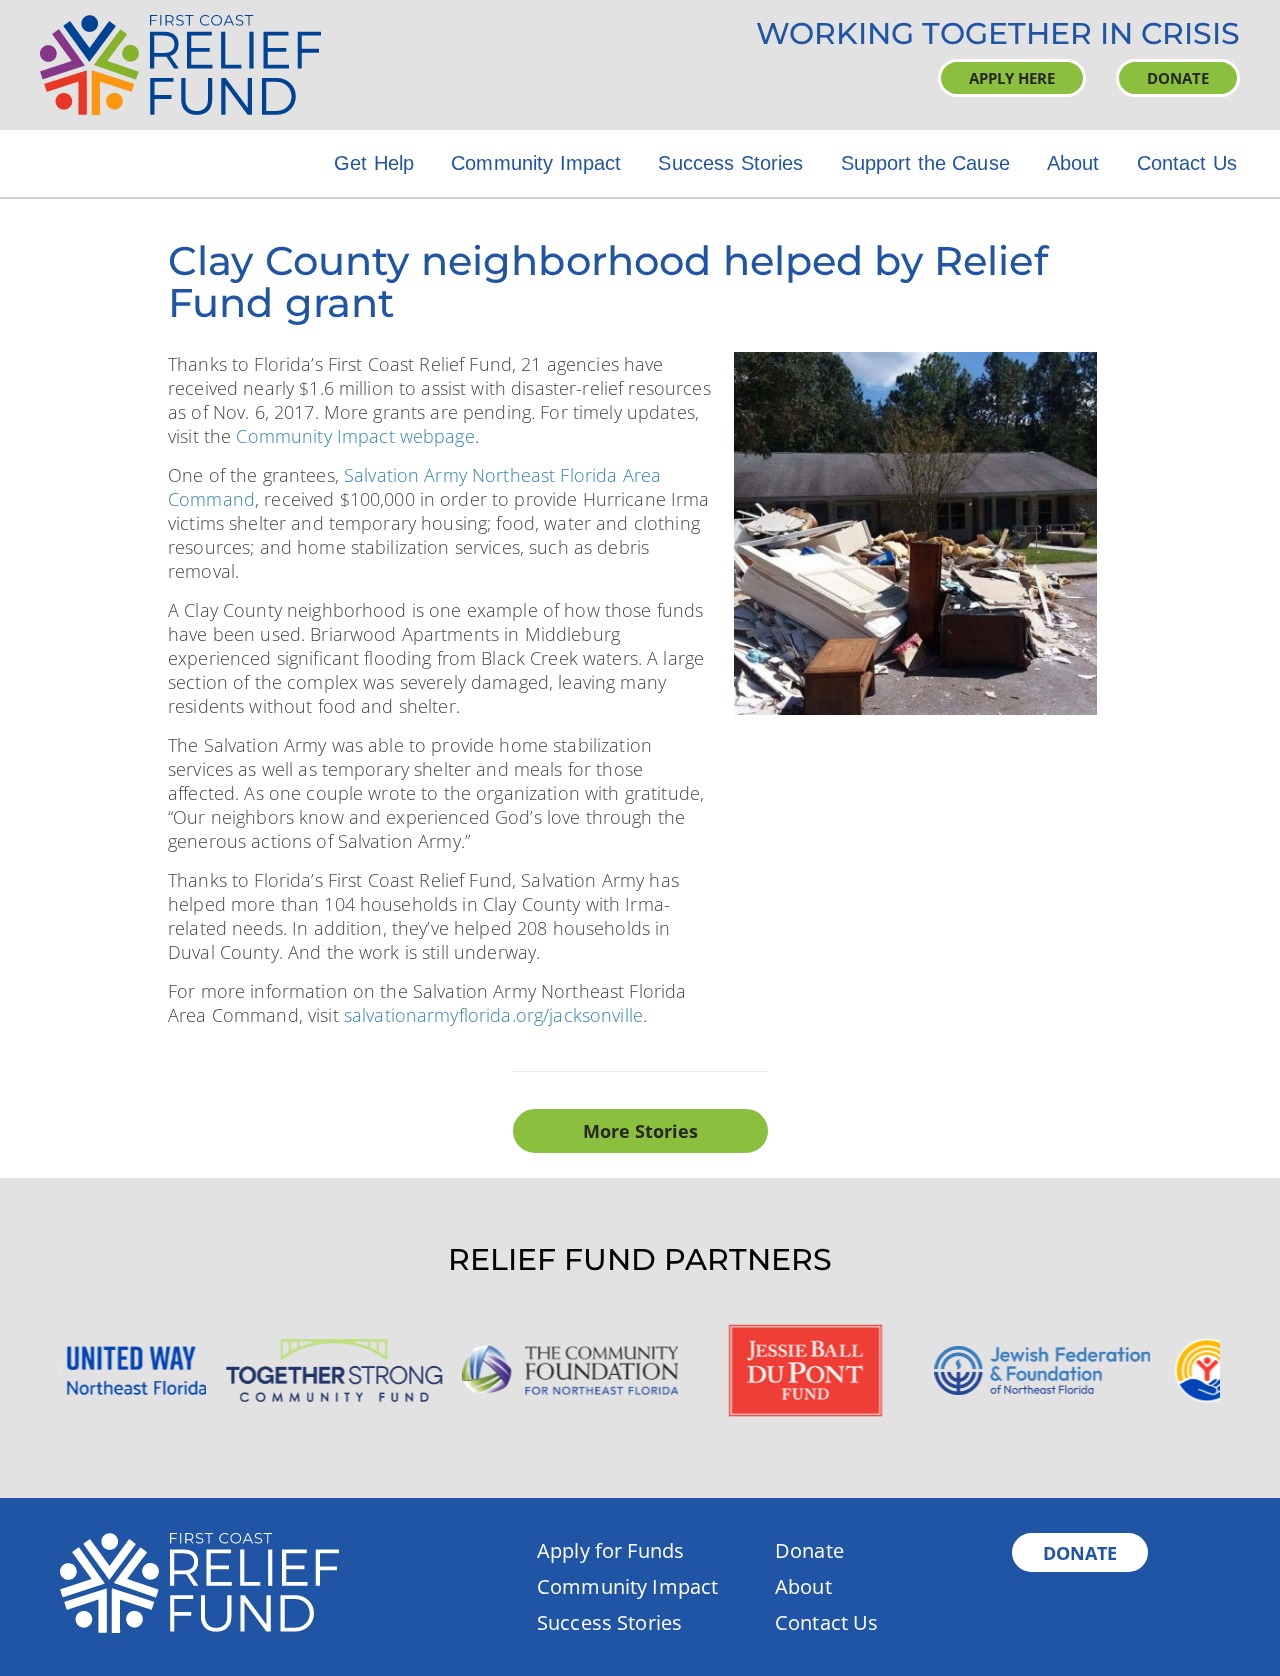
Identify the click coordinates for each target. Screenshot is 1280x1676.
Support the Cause (925, 163)
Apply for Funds (610, 1550)
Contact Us (1187, 163)
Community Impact (536, 163)
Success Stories (730, 163)
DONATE (1178, 78)
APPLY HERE (1012, 78)
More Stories (640, 1131)
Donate (809, 1550)
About (1073, 163)
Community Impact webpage (355, 436)
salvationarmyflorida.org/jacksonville (493, 1015)
